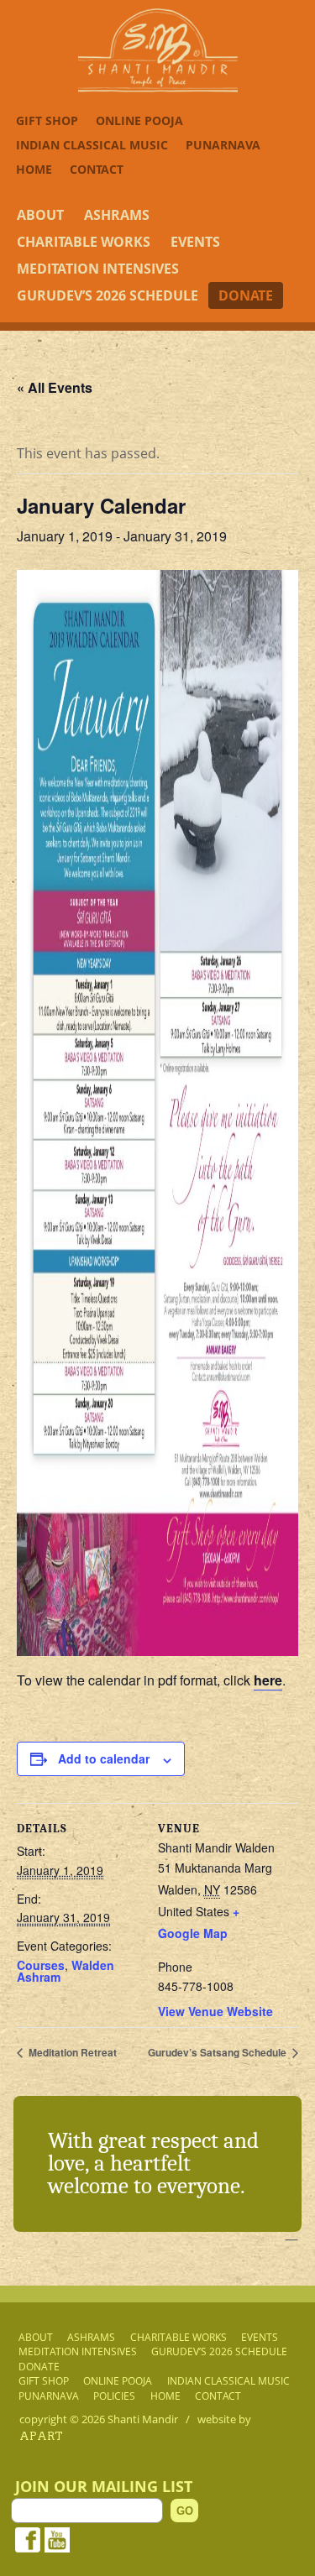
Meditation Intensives (98, 269)
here (268, 1680)
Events (195, 242)
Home (34, 169)
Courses (41, 1965)
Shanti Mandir (143, 2419)
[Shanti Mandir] (158, 87)
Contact (97, 169)
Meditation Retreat (71, 2052)
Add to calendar (104, 1758)
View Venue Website (215, 2011)
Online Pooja (139, 120)
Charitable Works (84, 242)
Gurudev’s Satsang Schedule (218, 2052)
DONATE (246, 295)
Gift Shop (47, 120)
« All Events (55, 387)
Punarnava (223, 145)
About (40, 215)
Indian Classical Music (92, 145)
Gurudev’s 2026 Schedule (108, 295)
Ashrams (117, 215)
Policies (114, 2396)
